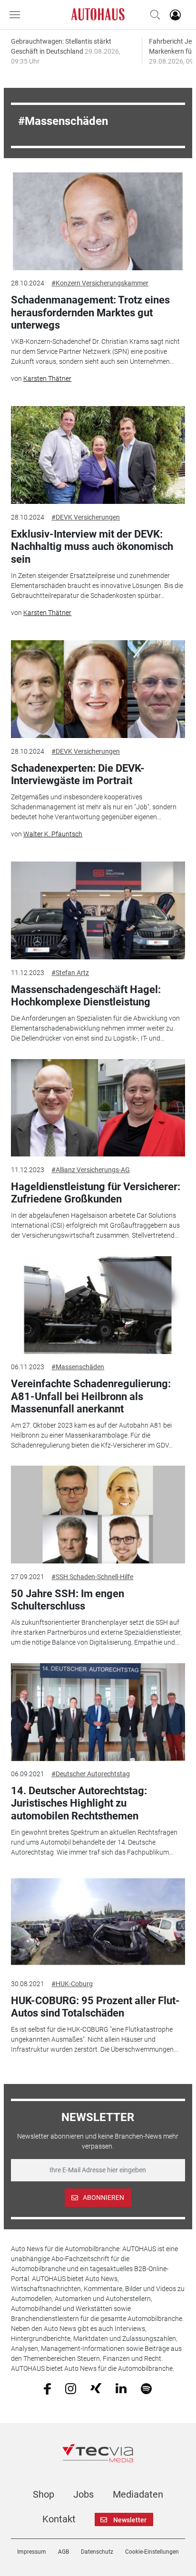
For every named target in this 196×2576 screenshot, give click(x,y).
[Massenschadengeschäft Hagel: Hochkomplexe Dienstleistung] (98, 910)
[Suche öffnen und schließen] (153, 15)
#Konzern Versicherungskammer (100, 283)
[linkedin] (121, 2388)
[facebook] (47, 2388)
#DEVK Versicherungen (86, 517)
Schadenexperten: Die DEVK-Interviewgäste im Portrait (78, 774)
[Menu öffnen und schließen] (17, 15)
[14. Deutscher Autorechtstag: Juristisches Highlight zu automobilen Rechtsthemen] (98, 1712)
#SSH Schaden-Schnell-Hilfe (92, 1577)
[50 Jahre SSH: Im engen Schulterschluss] (98, 1515)
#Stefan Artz (70, 973)
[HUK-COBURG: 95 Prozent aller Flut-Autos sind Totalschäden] (98, 1922)
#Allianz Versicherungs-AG (91, 1170)
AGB (64, 2552)
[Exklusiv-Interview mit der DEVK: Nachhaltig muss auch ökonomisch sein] (98, 455)
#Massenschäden (78, 1367)
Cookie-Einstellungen (152, 2552)
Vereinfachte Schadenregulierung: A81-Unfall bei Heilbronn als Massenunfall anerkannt (91, 1396)
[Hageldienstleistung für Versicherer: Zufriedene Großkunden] (98, 1108)
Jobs (83, 2494)
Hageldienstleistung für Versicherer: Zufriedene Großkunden (96, 1193)
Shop (44, 2494)
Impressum (32, 2552)
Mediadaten (138, 2494)
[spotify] (146, 2388)
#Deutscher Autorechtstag (91, 1774)
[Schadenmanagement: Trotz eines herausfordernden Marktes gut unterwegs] (98, 221)
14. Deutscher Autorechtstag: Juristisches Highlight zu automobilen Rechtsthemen (79, 1803)
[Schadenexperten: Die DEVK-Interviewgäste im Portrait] (98, 689)
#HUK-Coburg (72, 1984)
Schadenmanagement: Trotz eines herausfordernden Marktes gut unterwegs (90, 313)
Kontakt (59, 2519)
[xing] (96, 2388)
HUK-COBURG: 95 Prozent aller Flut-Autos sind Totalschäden (95, 2007)
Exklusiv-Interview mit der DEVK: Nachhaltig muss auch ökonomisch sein (92, 547)
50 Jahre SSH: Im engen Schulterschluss (68, 1600)
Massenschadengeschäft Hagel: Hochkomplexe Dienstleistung (86, 996)
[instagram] (71, 2388)
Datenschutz (97, 2552)
